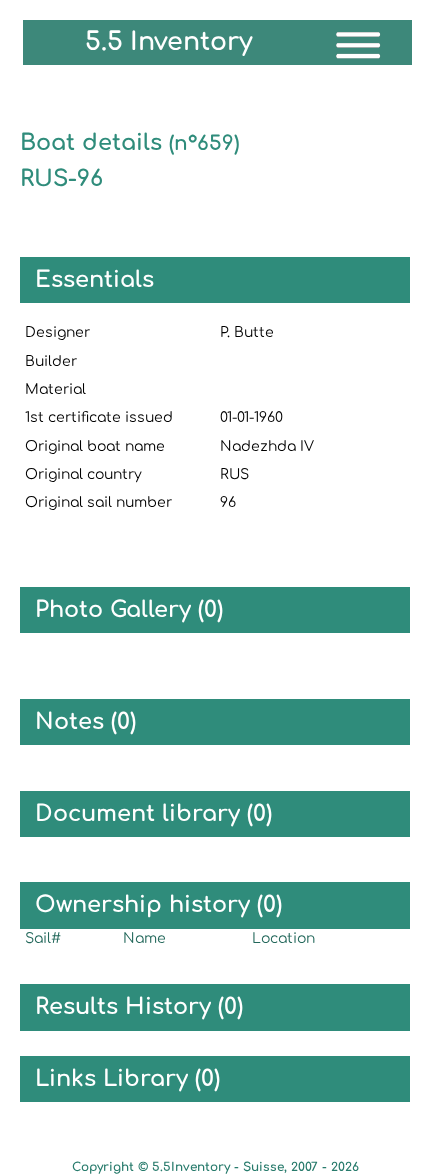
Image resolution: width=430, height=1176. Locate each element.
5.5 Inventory (169, 42)
